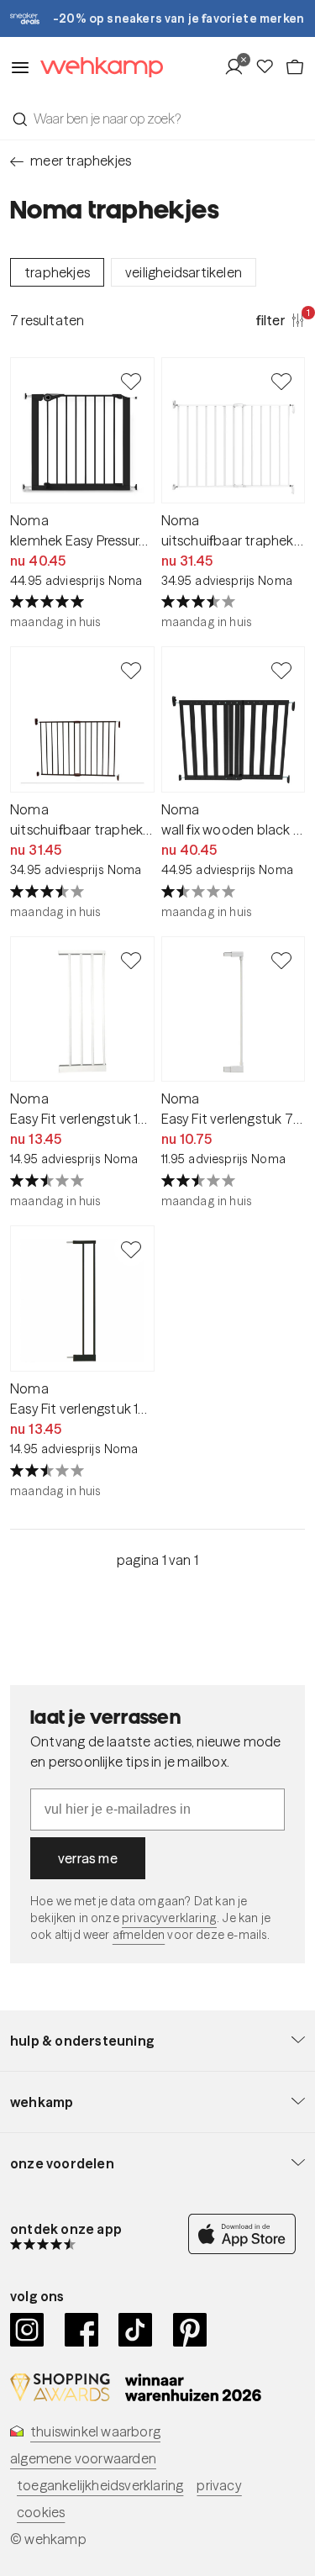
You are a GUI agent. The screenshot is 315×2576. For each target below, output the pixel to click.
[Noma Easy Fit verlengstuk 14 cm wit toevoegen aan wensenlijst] (131, 960)
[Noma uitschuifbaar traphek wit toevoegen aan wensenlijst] (281, 381)
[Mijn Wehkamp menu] (239, 67)
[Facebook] (82, 2330)
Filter (281, 319)
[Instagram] (27, 2330)
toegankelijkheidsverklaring (100, 2485)
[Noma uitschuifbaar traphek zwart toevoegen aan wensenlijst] (131, 670)
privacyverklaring (169, 1918)
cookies (41, 2512)
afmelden (139, 1935)
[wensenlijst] (270, 67)
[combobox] (157, 119)
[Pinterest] (190, 2330)
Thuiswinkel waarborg (95, 2431)
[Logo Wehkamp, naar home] (97, 68)
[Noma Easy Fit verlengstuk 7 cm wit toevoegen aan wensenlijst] (281, 960)
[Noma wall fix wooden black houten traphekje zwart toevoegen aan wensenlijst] (281, 670)
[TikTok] (136, 2330)
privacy (219, 2485)
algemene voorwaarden (83, 2458)
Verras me (88, 1858)
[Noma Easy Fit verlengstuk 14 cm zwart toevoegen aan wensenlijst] (131, 1249)
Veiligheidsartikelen (184, 272)
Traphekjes (57, 272)
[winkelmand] (295, 67)
